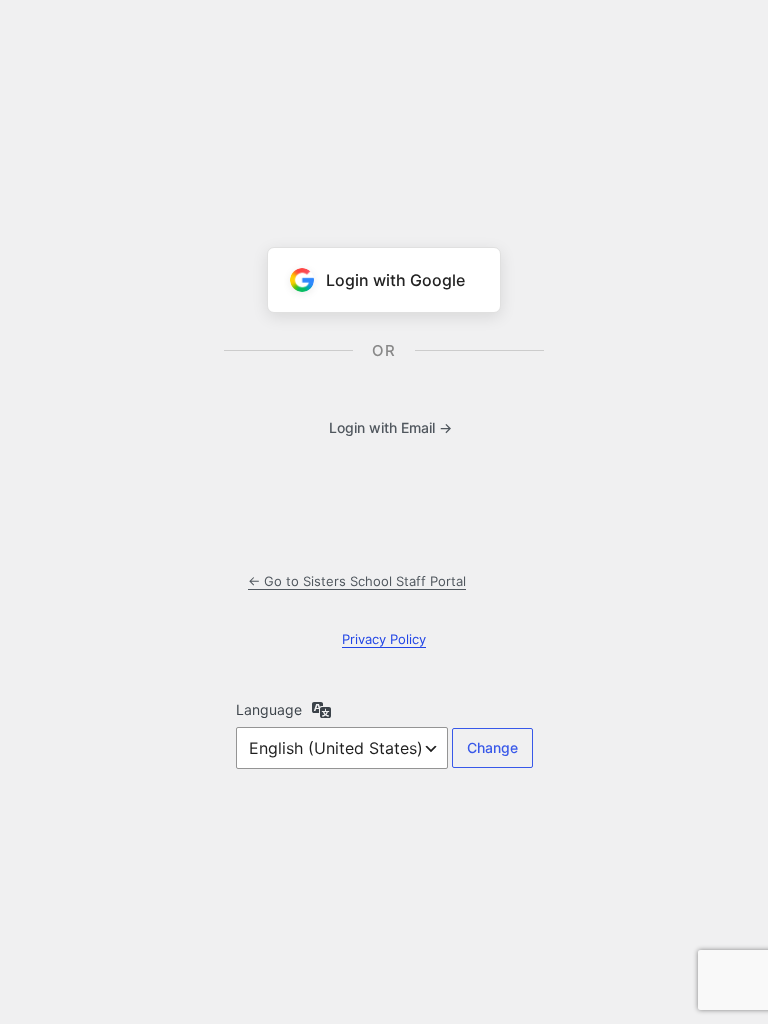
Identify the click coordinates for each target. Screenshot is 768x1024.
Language (269, 709)
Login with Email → (390, 427)
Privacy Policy (384, 639)
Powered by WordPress (384, 102)
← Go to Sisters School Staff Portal (357, 581)
